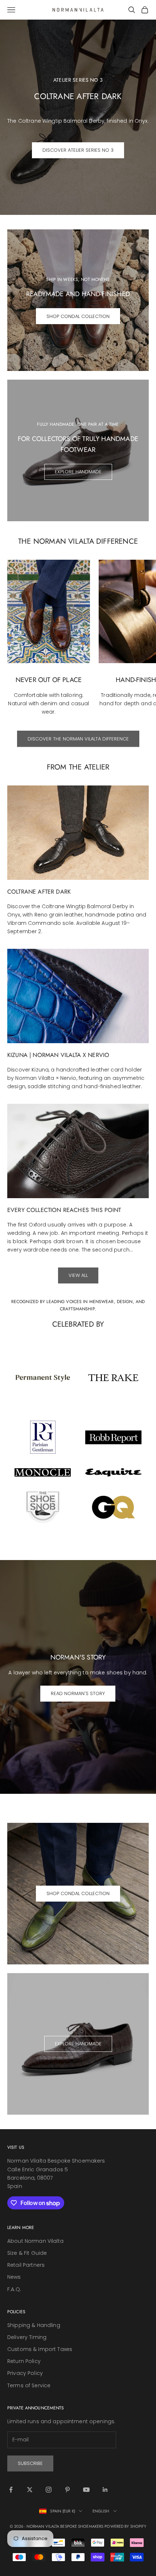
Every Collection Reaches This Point (64, 1210)
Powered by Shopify (125, 2526)
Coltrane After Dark (39, 892)
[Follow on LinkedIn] (105, 2490)
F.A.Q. (14, 2289)
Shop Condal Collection (78, 316)
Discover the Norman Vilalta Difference (78, 739)
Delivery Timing (27, 2337)
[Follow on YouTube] (86, 2490)
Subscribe (30, 2463)
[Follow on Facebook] (11, 2490)
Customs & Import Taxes (40, 2349)
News (14, 2277)
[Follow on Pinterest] (67, 2490)
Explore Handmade (78, 472)
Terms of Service (29, 2385)
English (101, 2511)
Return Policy (24, 2361)
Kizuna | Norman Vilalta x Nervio (58, 1055)
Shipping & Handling (34, 2325)
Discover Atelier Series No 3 (78, 150)
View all (78, 1275)
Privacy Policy (25, 2373)
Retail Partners (26, 2265)
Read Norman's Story (78, 1693)
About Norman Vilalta (35, 2241)
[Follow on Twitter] (30, 2490)
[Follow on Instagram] (49, 2490)
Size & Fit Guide (27, 2253)
